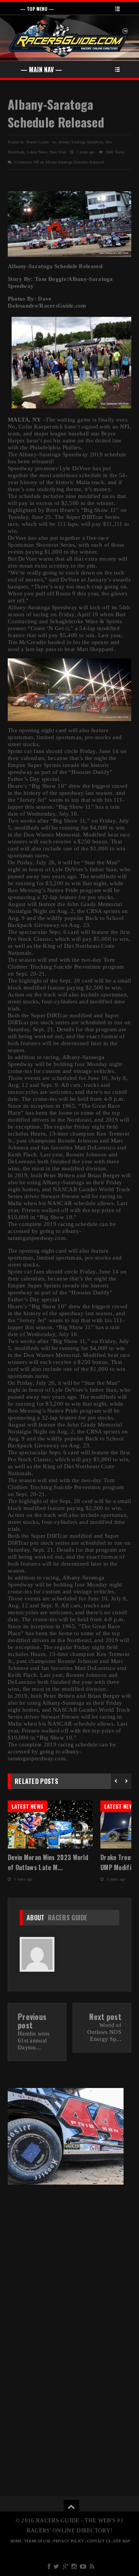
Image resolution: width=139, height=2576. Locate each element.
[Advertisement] (69, 2264)
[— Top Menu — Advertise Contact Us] (69, 8)
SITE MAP (122, 2541)
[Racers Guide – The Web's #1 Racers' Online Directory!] (69, 37)
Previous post (32, 2021)
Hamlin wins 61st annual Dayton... (34, 2040)
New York (58, 152)
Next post (105, 2017)
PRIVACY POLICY (69, 2541)
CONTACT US (99, 2541)
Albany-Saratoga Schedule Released (56, 113)
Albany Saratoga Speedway (81, 142)
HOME (16, 2541)
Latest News (37, 152)
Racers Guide (68, 1918)
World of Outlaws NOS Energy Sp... (104, 2032)
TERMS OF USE (38, 2541)
